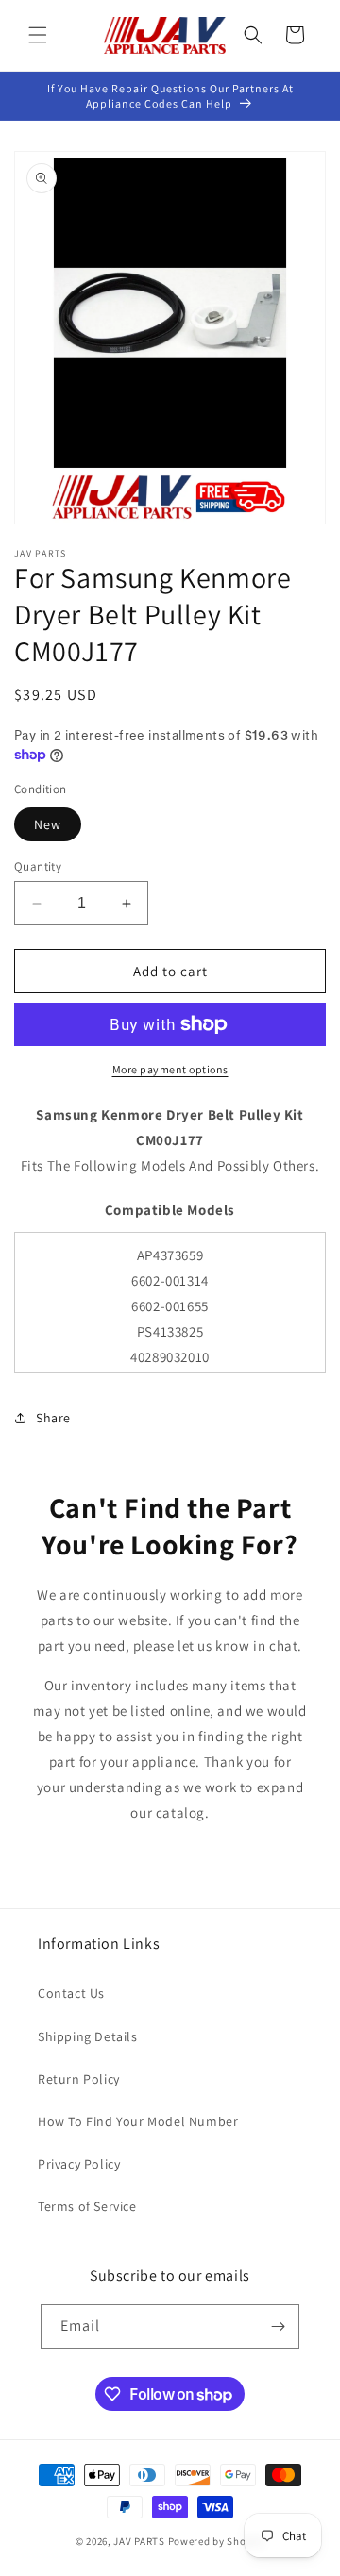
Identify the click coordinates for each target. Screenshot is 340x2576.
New (48, 824)
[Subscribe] (278, 2327)
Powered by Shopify (217, 2541)
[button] (38, 35)
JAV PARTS (139, 2541)
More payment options (170, 1069)
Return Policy (79, 2079)
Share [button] (53, 1418)
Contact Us (71, 1993)
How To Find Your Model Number (138, 2121)
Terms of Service (87, 2206)
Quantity (38, 866)
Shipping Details (88, 2036)
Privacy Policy (79, 2164)
